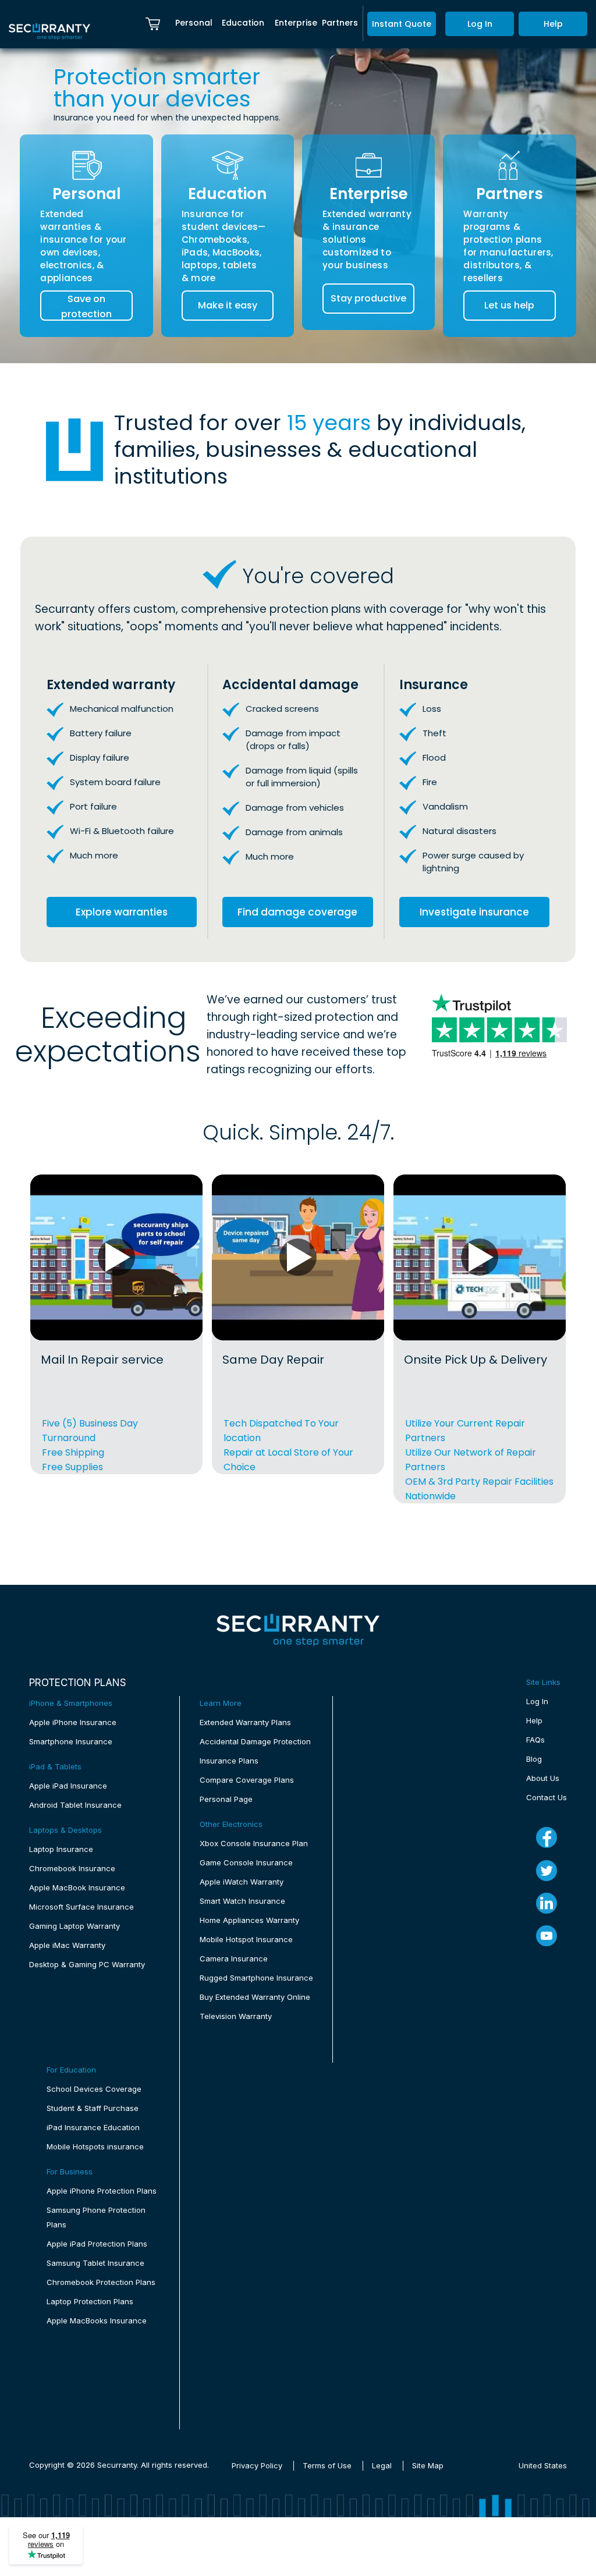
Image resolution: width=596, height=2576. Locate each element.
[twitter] (547, 1871)
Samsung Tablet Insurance (95, 2263)
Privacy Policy (257, 2465)
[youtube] (547, 1936)
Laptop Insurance (61, 1849)
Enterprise (296, 23)
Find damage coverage (297, 912)
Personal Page (226, 1799)
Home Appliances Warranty (249, 1920)
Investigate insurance (474, 912)
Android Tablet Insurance (75, 1805)
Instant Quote (402, 24)
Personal (194, 23)
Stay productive (368, 298)
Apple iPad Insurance (68, 1786)
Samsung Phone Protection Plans (96, 2217)
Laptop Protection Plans (90, 2301)
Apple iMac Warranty (67, 1945)
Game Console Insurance (246, 1862)
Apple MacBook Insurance (77, 1887)
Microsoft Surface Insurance (81, 1907)
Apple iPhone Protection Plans (102, 2191)
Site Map (428, 2465)
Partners (340, 23)
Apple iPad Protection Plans (97, 2244)
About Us (543, 1778)
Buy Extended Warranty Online (255, 1997)
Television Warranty (236, 2016)
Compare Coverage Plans (247, 1780)
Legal (382, 2465)
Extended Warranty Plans (245, 1722)
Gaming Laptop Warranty (74, 1926)
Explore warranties (122, 912)
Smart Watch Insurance (242, 1901)
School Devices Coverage (94, 2089)
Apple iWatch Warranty (242, 1882)
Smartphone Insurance (71, 1741)
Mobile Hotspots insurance (95, 2146)
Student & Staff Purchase (93, 2108)
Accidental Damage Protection (255, 1741)
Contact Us (547, 1797)
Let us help (509, 305)
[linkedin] (547, 1903)
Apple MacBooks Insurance (97, 2320)
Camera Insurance (234, 1958)
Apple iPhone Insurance (73, 1722)
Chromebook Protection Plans (101, 2282)
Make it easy (228, 305)
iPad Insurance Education (93, 2127)
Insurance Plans (229, 1761)
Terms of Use (327, 2465)
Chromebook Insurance (72, 1868)
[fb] (547, 1837)
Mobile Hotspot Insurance (246, 1939)
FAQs (535, 1740)
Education (243, 23)
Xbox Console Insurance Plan (254, 1843)
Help (553, 24)
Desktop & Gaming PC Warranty (87, 1964)
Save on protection (86, 306)
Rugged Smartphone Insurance (256, 1978)
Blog (534, 1759)
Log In (480, 24)
